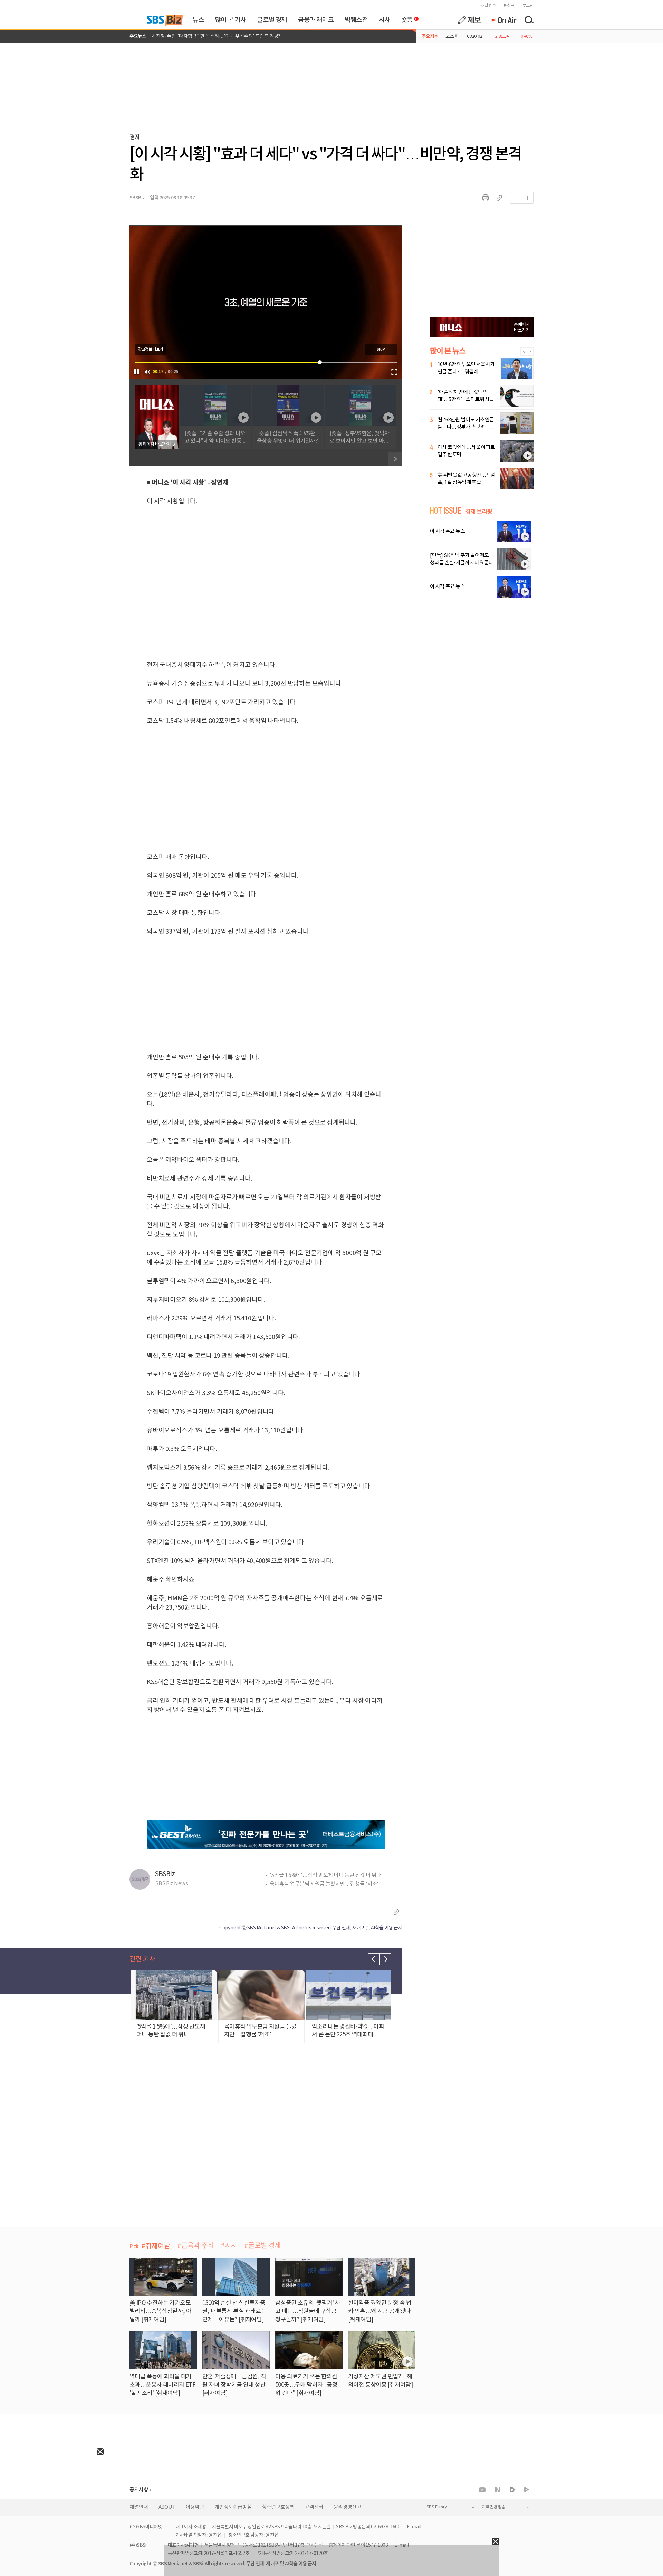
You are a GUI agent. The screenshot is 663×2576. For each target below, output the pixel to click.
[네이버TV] (526, 2490)
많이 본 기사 (230, 20)
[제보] (469, 20)
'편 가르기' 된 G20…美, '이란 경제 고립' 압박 (197, 36)
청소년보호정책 (278, 2507)
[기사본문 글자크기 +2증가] (528, 198)
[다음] (395, 459)
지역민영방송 (493, 2507)
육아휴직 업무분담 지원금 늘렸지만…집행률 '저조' (324, 1884)
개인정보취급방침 (233, 2507)
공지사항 (139, 2490)
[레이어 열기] (135, 20)
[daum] (512, 2490)
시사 (385, 20)
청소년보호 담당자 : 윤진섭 (253, 2535)
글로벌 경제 (272, 20)
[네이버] (498, 2490)
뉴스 (198, 20)
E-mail (414, 2527)
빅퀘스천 (356, 20)
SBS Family (437, 2507)
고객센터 (314, 2507)
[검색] (529, 20)
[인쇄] (486, 198)
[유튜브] (482, 2490)
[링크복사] (499, 198)
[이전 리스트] (374, 1959)
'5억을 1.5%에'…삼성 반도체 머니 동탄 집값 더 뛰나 (325, 1875)
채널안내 (139, 2507)
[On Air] (503, 20)
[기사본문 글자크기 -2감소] (516, 198)
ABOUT (167, 2507)
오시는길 (322, 2527)
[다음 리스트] (385, 1959)
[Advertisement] (52, 2498)
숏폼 (405, 18)
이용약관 (195, 2507)
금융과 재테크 (316, 20)
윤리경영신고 (347, 2507)
